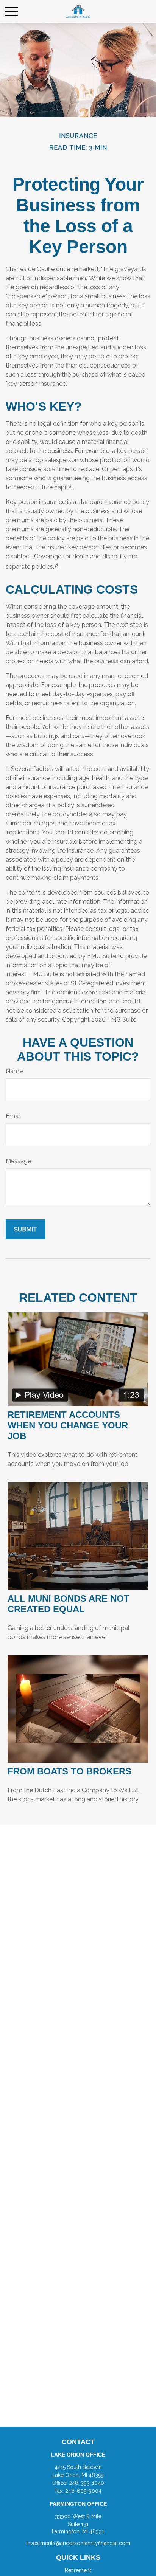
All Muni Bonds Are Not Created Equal (69, 1604)
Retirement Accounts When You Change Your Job (68, 1425)
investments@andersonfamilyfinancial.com (78, 2543)
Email (13, 1116)
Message (18, 1161)
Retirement (78, 2570)
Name (14, 1071)
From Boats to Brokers (69, 1771)
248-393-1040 (87, 2483)
